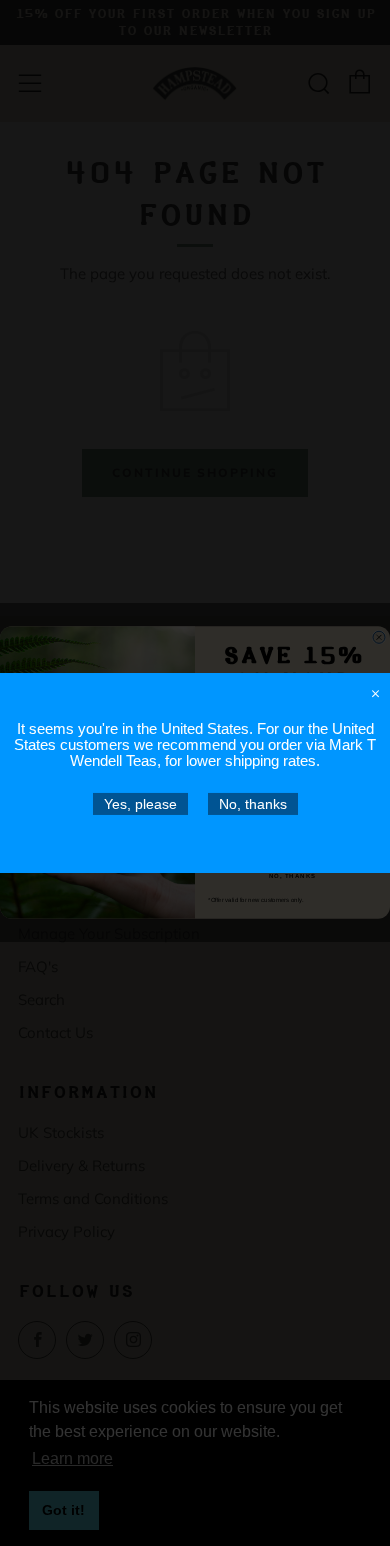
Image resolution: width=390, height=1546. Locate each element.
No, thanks (253, 804)
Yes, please (140, 804)
